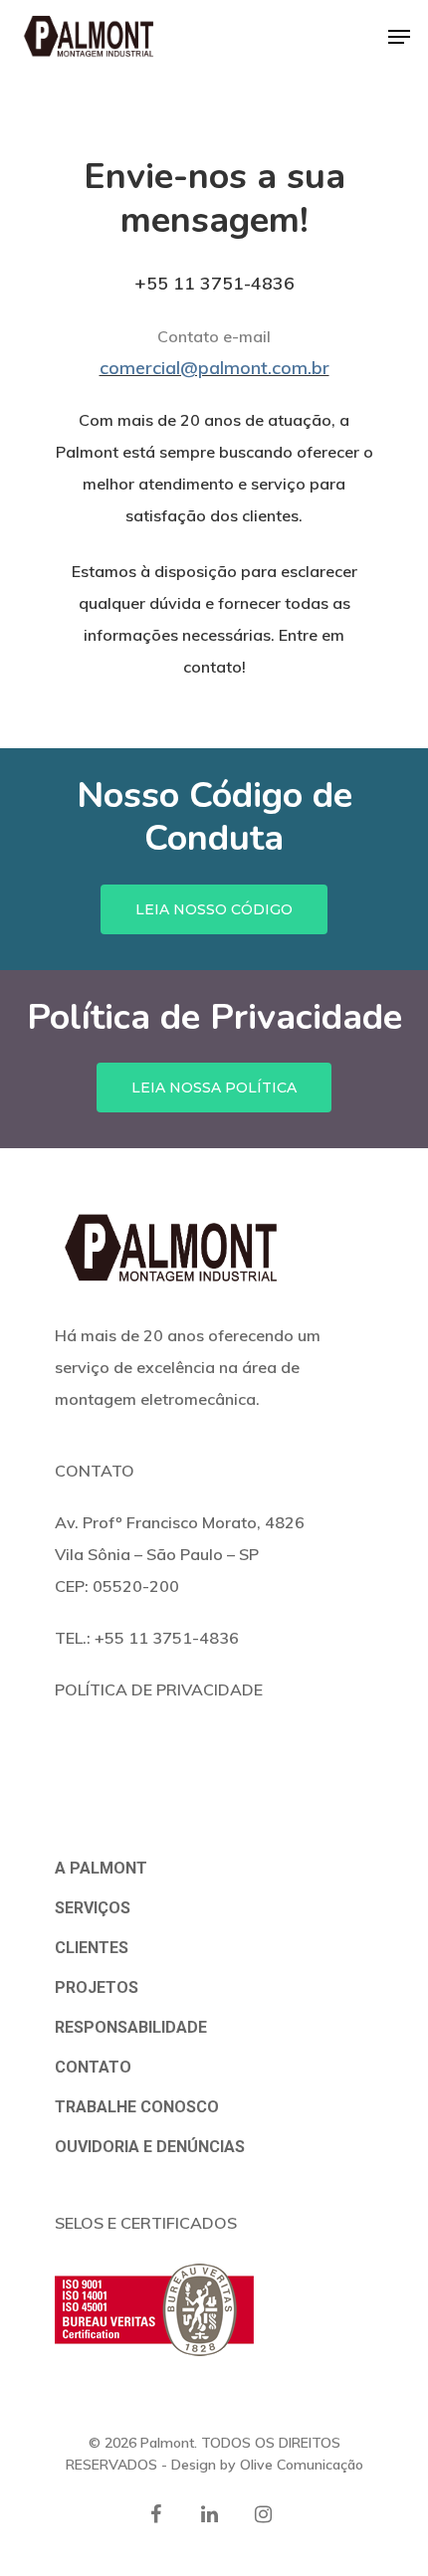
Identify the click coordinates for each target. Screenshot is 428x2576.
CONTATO (93, 2067)
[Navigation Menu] (399, 37)
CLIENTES (92, 1948)
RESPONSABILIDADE (131, 2027)
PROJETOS (97, 1987)
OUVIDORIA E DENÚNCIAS (150, 2147)
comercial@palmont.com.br (214, 368)
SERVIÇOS (93, 1908)
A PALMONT (101, 1868)
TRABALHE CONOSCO (137, 2107)
